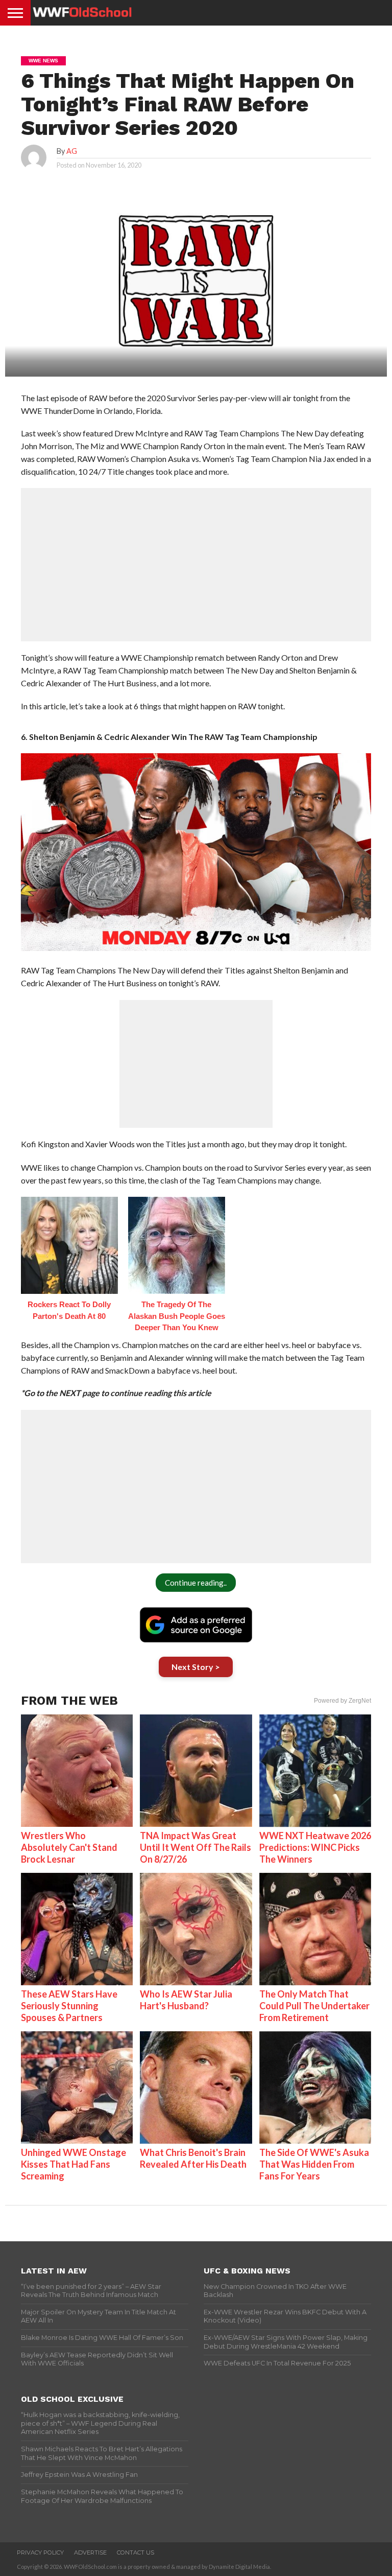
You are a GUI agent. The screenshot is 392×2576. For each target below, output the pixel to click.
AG (72, 151)
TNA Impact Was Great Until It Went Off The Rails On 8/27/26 (195, 1847)
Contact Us (136, 2552)
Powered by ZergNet (342, 1701)
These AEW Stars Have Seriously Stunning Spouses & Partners (69, 2006)
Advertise (90, 2552)
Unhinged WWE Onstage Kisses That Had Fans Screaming (73, 2164)
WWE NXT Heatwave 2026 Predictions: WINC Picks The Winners (315, 1847)
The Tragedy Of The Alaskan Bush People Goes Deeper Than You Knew (177, 1316)
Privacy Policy (40, 2552)
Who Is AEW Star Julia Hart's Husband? (186, 2000)
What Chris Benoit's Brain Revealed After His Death (193, 2158)
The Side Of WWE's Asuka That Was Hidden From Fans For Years (314, 2164)
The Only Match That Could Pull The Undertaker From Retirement (314, 2006)
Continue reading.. (196, 1583)
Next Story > (196, 1667)
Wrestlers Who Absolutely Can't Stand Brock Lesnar (69, 1847)
